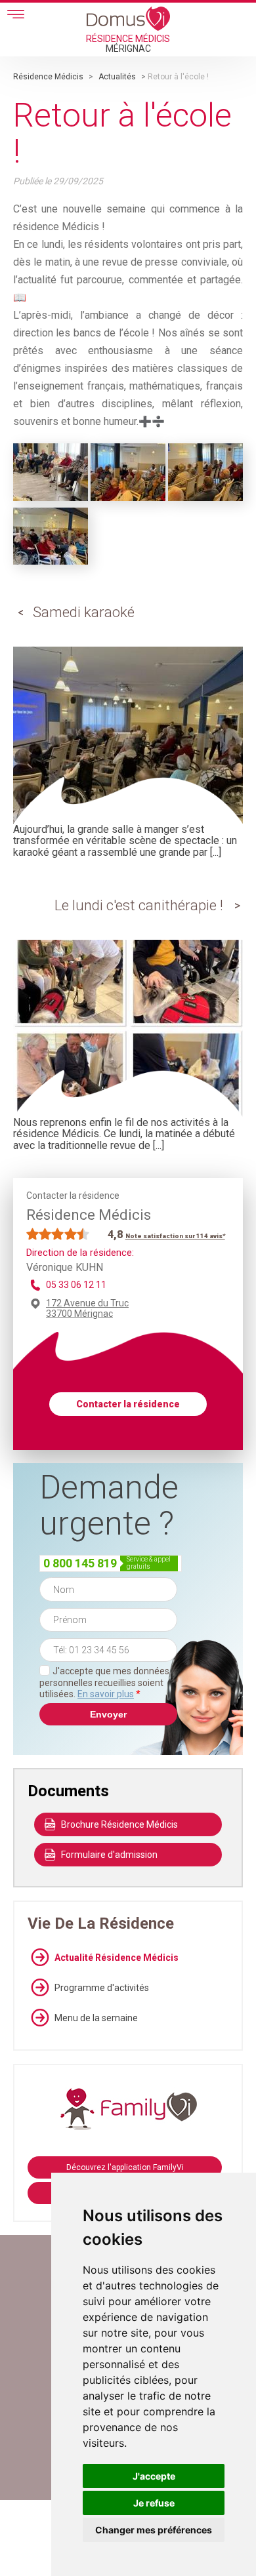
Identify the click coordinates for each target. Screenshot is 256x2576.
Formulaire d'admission (109, 1855)
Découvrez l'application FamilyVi (125, 2167)
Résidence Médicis (48, 77)
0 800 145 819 (80, 1563)
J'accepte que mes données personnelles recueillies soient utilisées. (104, 1682)
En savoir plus (106, 1694)
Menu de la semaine (96, 2018)
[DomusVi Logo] (128, 18)
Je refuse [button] (154, 2503)
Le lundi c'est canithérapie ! (139, 905)
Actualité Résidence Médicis (117, 1958)
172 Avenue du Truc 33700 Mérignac (87, 1308)
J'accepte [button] (154, 2476)
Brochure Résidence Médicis (119, 1824)
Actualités (117, 77)
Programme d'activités (102, 1988)
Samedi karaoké (84, 612)
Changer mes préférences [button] (154, 2530)
